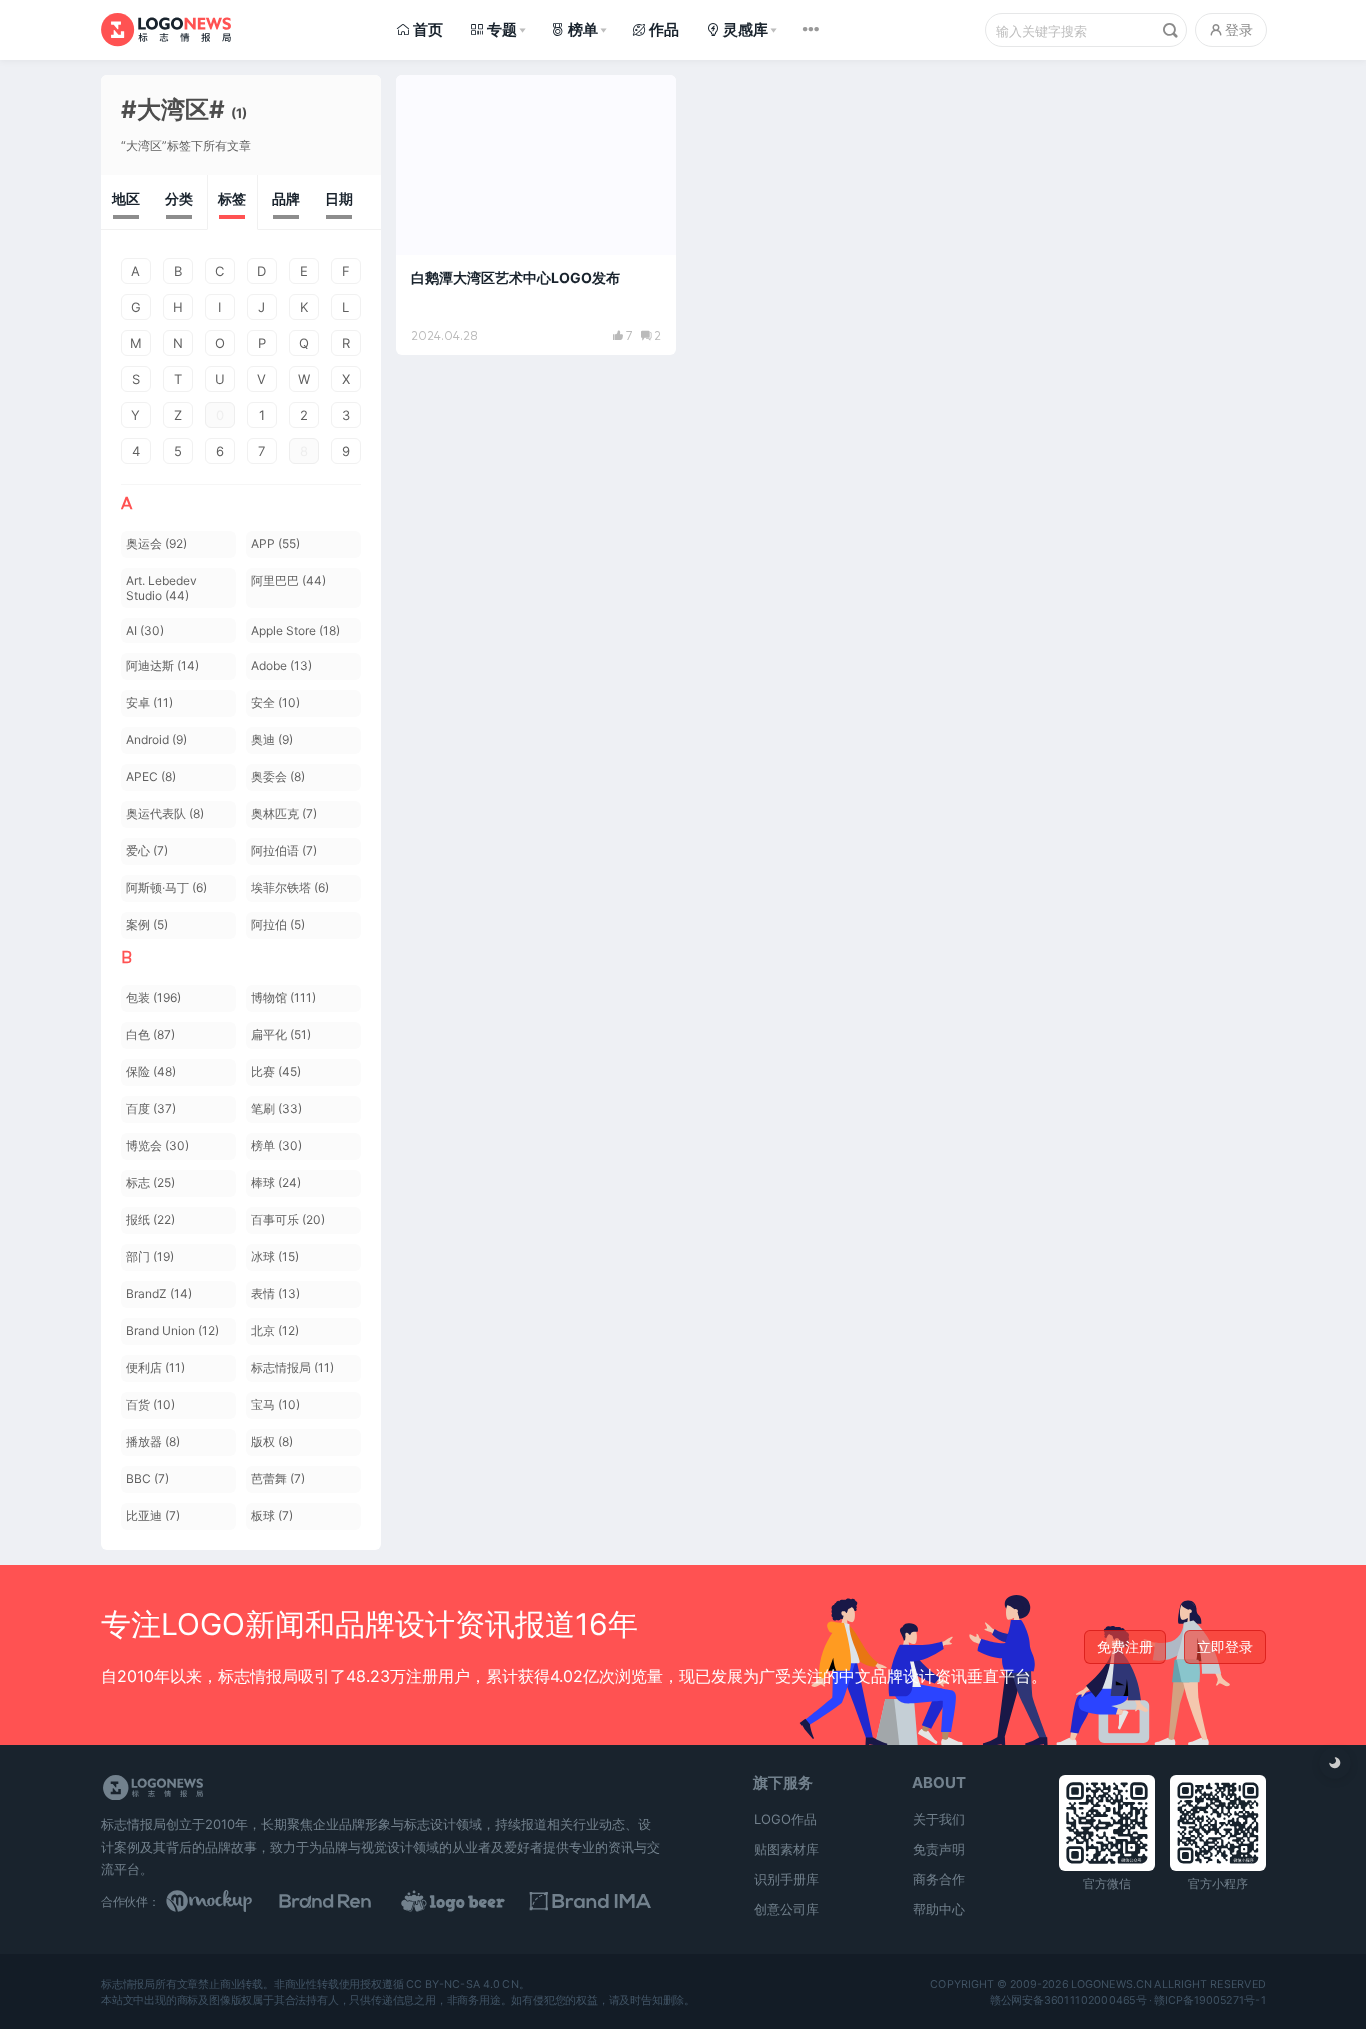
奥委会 (278, 776)
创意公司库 (786, 1909)
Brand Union (172, 1330)
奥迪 (272, 739)
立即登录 (1225, 1646)
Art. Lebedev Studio (161, 588)
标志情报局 (292, 1367)
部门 (150, 1256)
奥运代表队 (165, 813)
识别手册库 (786, 1879)
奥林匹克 (284, 813)
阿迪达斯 (162, 665)
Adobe (281, 665)
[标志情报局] (166, 29)
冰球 (275, 1256)
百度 (151, 1108)
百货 (150, 1404)
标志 (150, 1182)
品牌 (286, 198)
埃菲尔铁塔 (290, 887)
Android (156, 739)
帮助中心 (939, 1909)
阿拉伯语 (284, 850)
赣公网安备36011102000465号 (1067, 2000)
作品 (664, 29)
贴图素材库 (786, 1849)
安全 (275, 702)
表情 (275, 1293)
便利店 (155, 1367)
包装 (153, 997)
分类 (179, 198)
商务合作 (939, 1879)
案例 (147, 924)
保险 (151, 1071)
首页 (428, 29)
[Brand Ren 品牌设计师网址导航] (351, 1901)
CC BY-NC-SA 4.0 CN (462, 1984)
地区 (126, 198)
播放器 (153, 1441)
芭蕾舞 (278, 1478)
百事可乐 (288, 1219)
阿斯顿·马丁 (166, 887)
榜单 (583, 29)
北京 (275, 1330)
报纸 (150, 1219)
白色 (150, 1034)
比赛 (276, 1071)
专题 (502, 29)
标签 (232, 198)
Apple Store (295, 630)
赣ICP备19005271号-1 (1210, 2000)
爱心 (147, 850)
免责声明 (939, 1849)
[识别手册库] (599, 1901)
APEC (151, 776)
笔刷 (276, 1108)
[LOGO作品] (475, 1901)
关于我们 (939, 1819)
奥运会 (156, 543)
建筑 (432, 99)
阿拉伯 (278, 924)
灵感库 (745, 29)
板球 (272, 1515)
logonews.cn (1110, 1984)
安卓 (149, 702)
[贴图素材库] (228, 1901)
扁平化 (281, 1034)
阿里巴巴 (288, 580)
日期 (339, 198)
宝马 (275, 1404)
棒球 (276, 1182)
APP (275, 543)
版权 (272, 1441)
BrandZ (159, 1293)
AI (145, 630)
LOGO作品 (785, 1819)
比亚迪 (153, 1515)
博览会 (157, 1145)
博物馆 (283, 997)
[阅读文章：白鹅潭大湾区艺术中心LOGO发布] (536, 215)
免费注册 (1125, 1646)
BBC (147, 1478)
